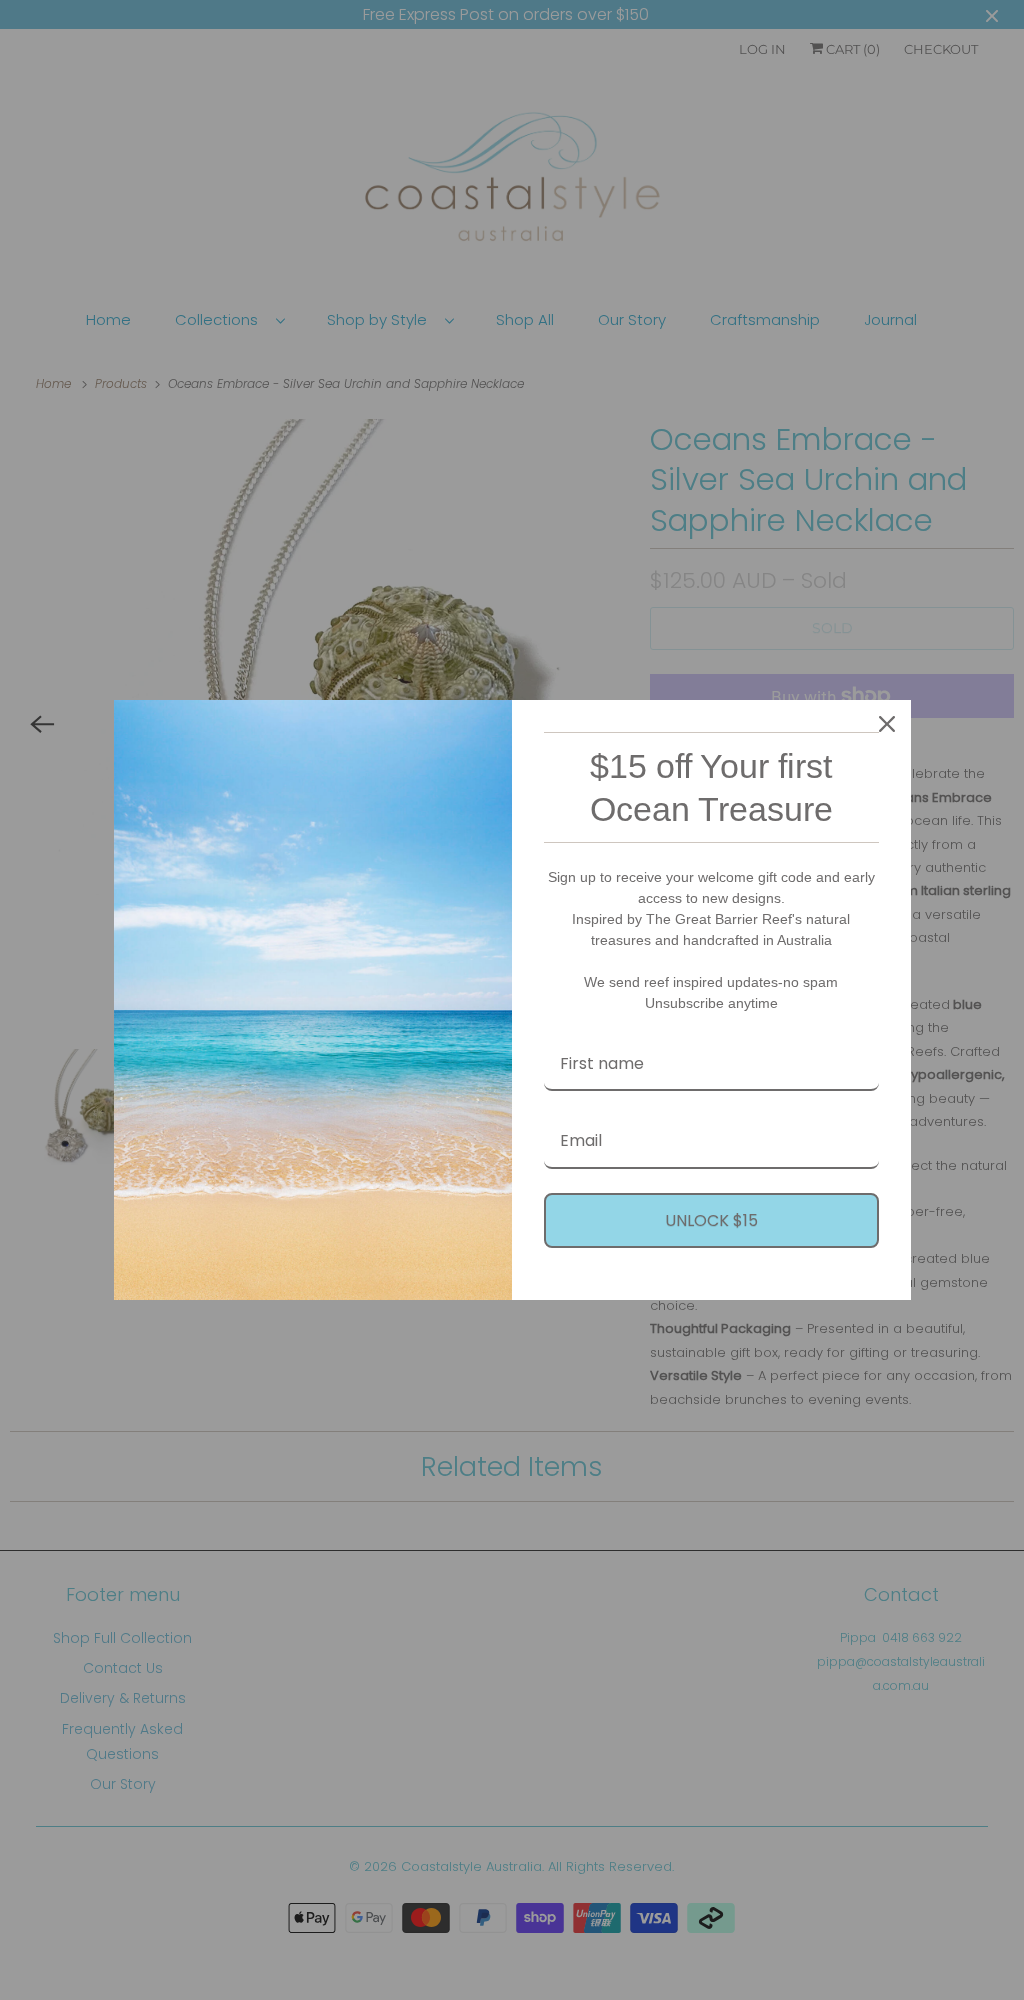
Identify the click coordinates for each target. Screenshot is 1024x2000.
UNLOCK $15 (711, 1220)
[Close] (887, 724)
